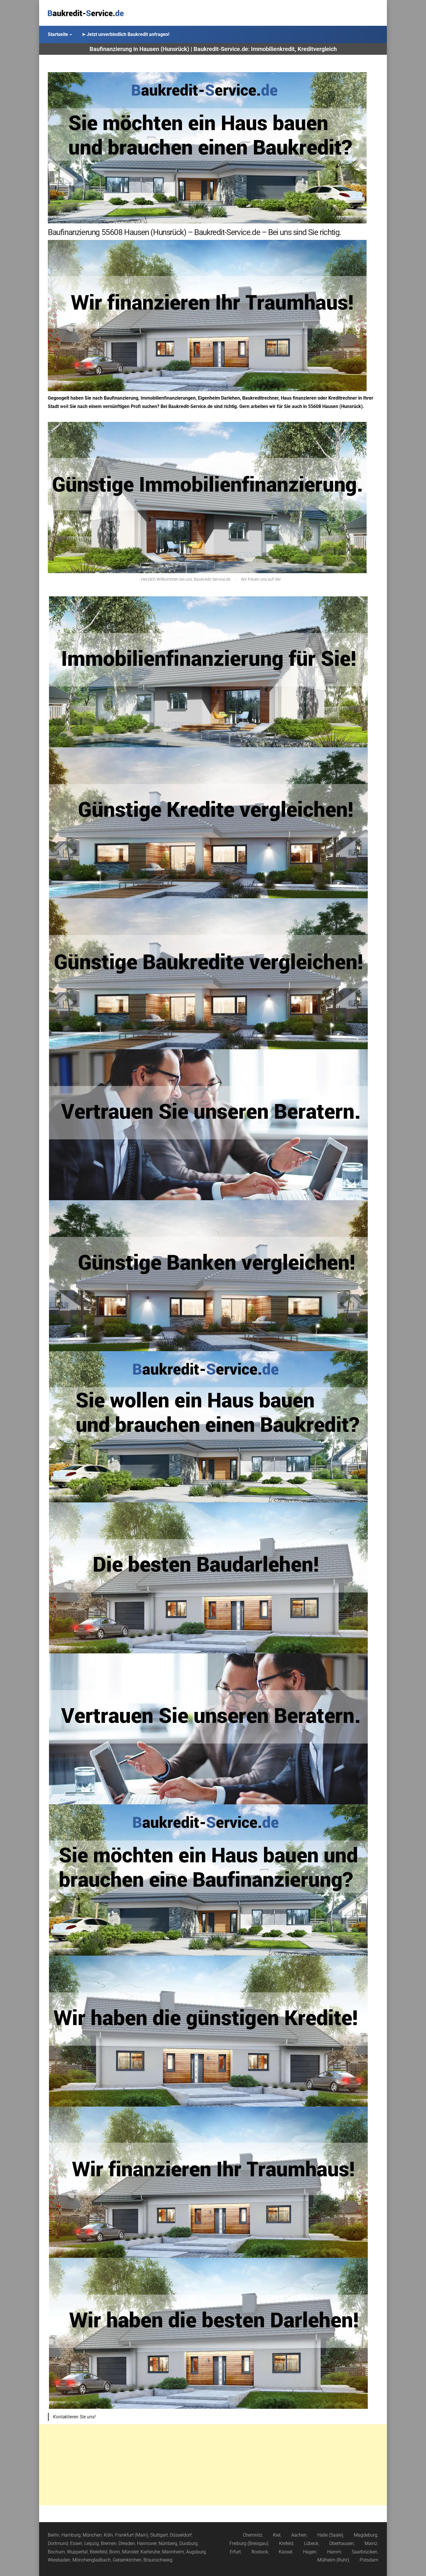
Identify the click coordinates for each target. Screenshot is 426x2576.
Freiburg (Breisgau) (249, 2543)
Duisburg (189, 2543)
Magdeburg (366, 2535)
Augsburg (196, 2552)
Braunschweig (158, 2560)
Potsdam (369, 2560)
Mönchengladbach (92, 2560)
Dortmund (58, 2543)
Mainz (371, 2543)
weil (64, 406)
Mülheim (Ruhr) (333, 2560)
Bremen (109, 2543)
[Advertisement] (213, 2465)
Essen (76, 2543)
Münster (130, 2552)
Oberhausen (342, 2543)
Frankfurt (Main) (132, 2535)
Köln (108, 2535)
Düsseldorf (181, 2535)
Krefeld (286, 2543)
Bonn (115, 2552)
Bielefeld (99, 2552)
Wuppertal (77, 2552)
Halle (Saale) (330, 2535)
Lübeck (311, 2543)
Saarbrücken (365, 2552)
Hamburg (71, 2535)
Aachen (299, 2535)
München (92, 2535)
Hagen (310, 2552)
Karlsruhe (150, 2552)
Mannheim (173, 2552)
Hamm (334, 2552)
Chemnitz (253, 2535)
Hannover (147, 2543)
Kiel (277, 2535)
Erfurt (235, 2552)
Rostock (260, 2552)
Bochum (56, 2552)
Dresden (127, 2543)
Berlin (54, 2535)
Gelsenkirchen (127, 2560)
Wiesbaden (59, 2560)
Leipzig (92, 2543)
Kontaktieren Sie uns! (74, 2417)
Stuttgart (159, 2535)
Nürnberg (168, 2543)
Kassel (286, 2552)
